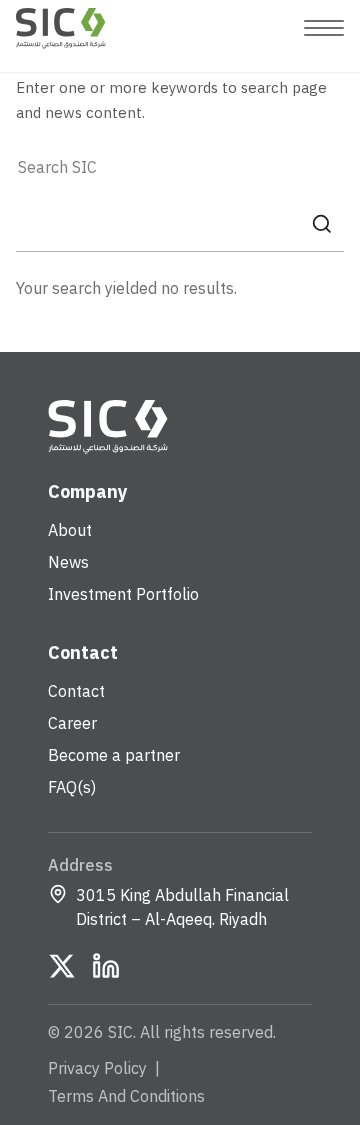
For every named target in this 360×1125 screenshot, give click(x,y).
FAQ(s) (72, 788)
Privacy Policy (97, 1069)
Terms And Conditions (126, 1097)
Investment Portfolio (123, 595)
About (70, 531)
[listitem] (62, 966)
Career (72, 724)
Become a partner (114, 756)
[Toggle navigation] (324, 28)
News (68, 563)
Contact (76, 692)
